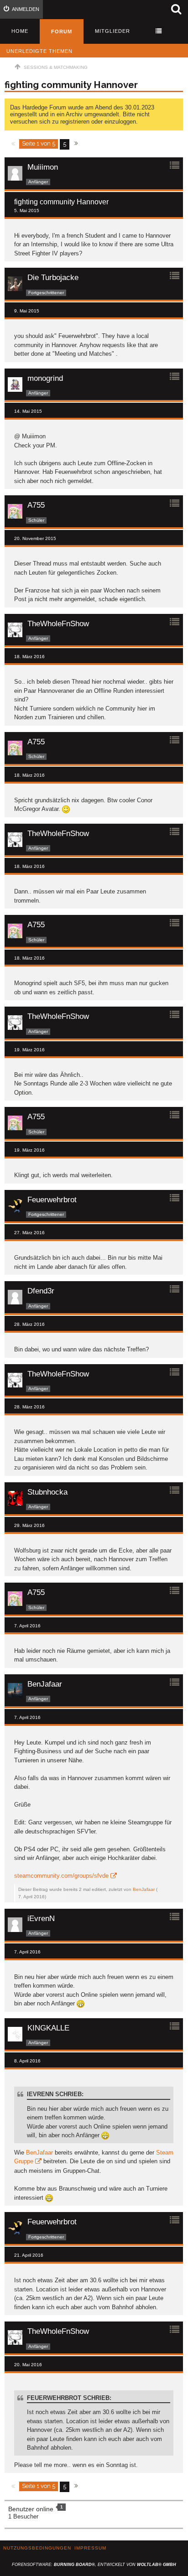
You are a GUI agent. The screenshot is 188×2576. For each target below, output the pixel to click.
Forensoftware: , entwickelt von (94, 2565)
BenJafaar (144, 1889)
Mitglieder (112, 31)
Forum (62, 31)
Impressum (90, 2548)
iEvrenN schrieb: (55, 2094)
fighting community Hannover (71, 85)
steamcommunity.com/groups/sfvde (61, 1876)
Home (20, 31)
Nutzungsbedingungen (37, 2548)
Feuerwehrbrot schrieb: (69, 2398)
